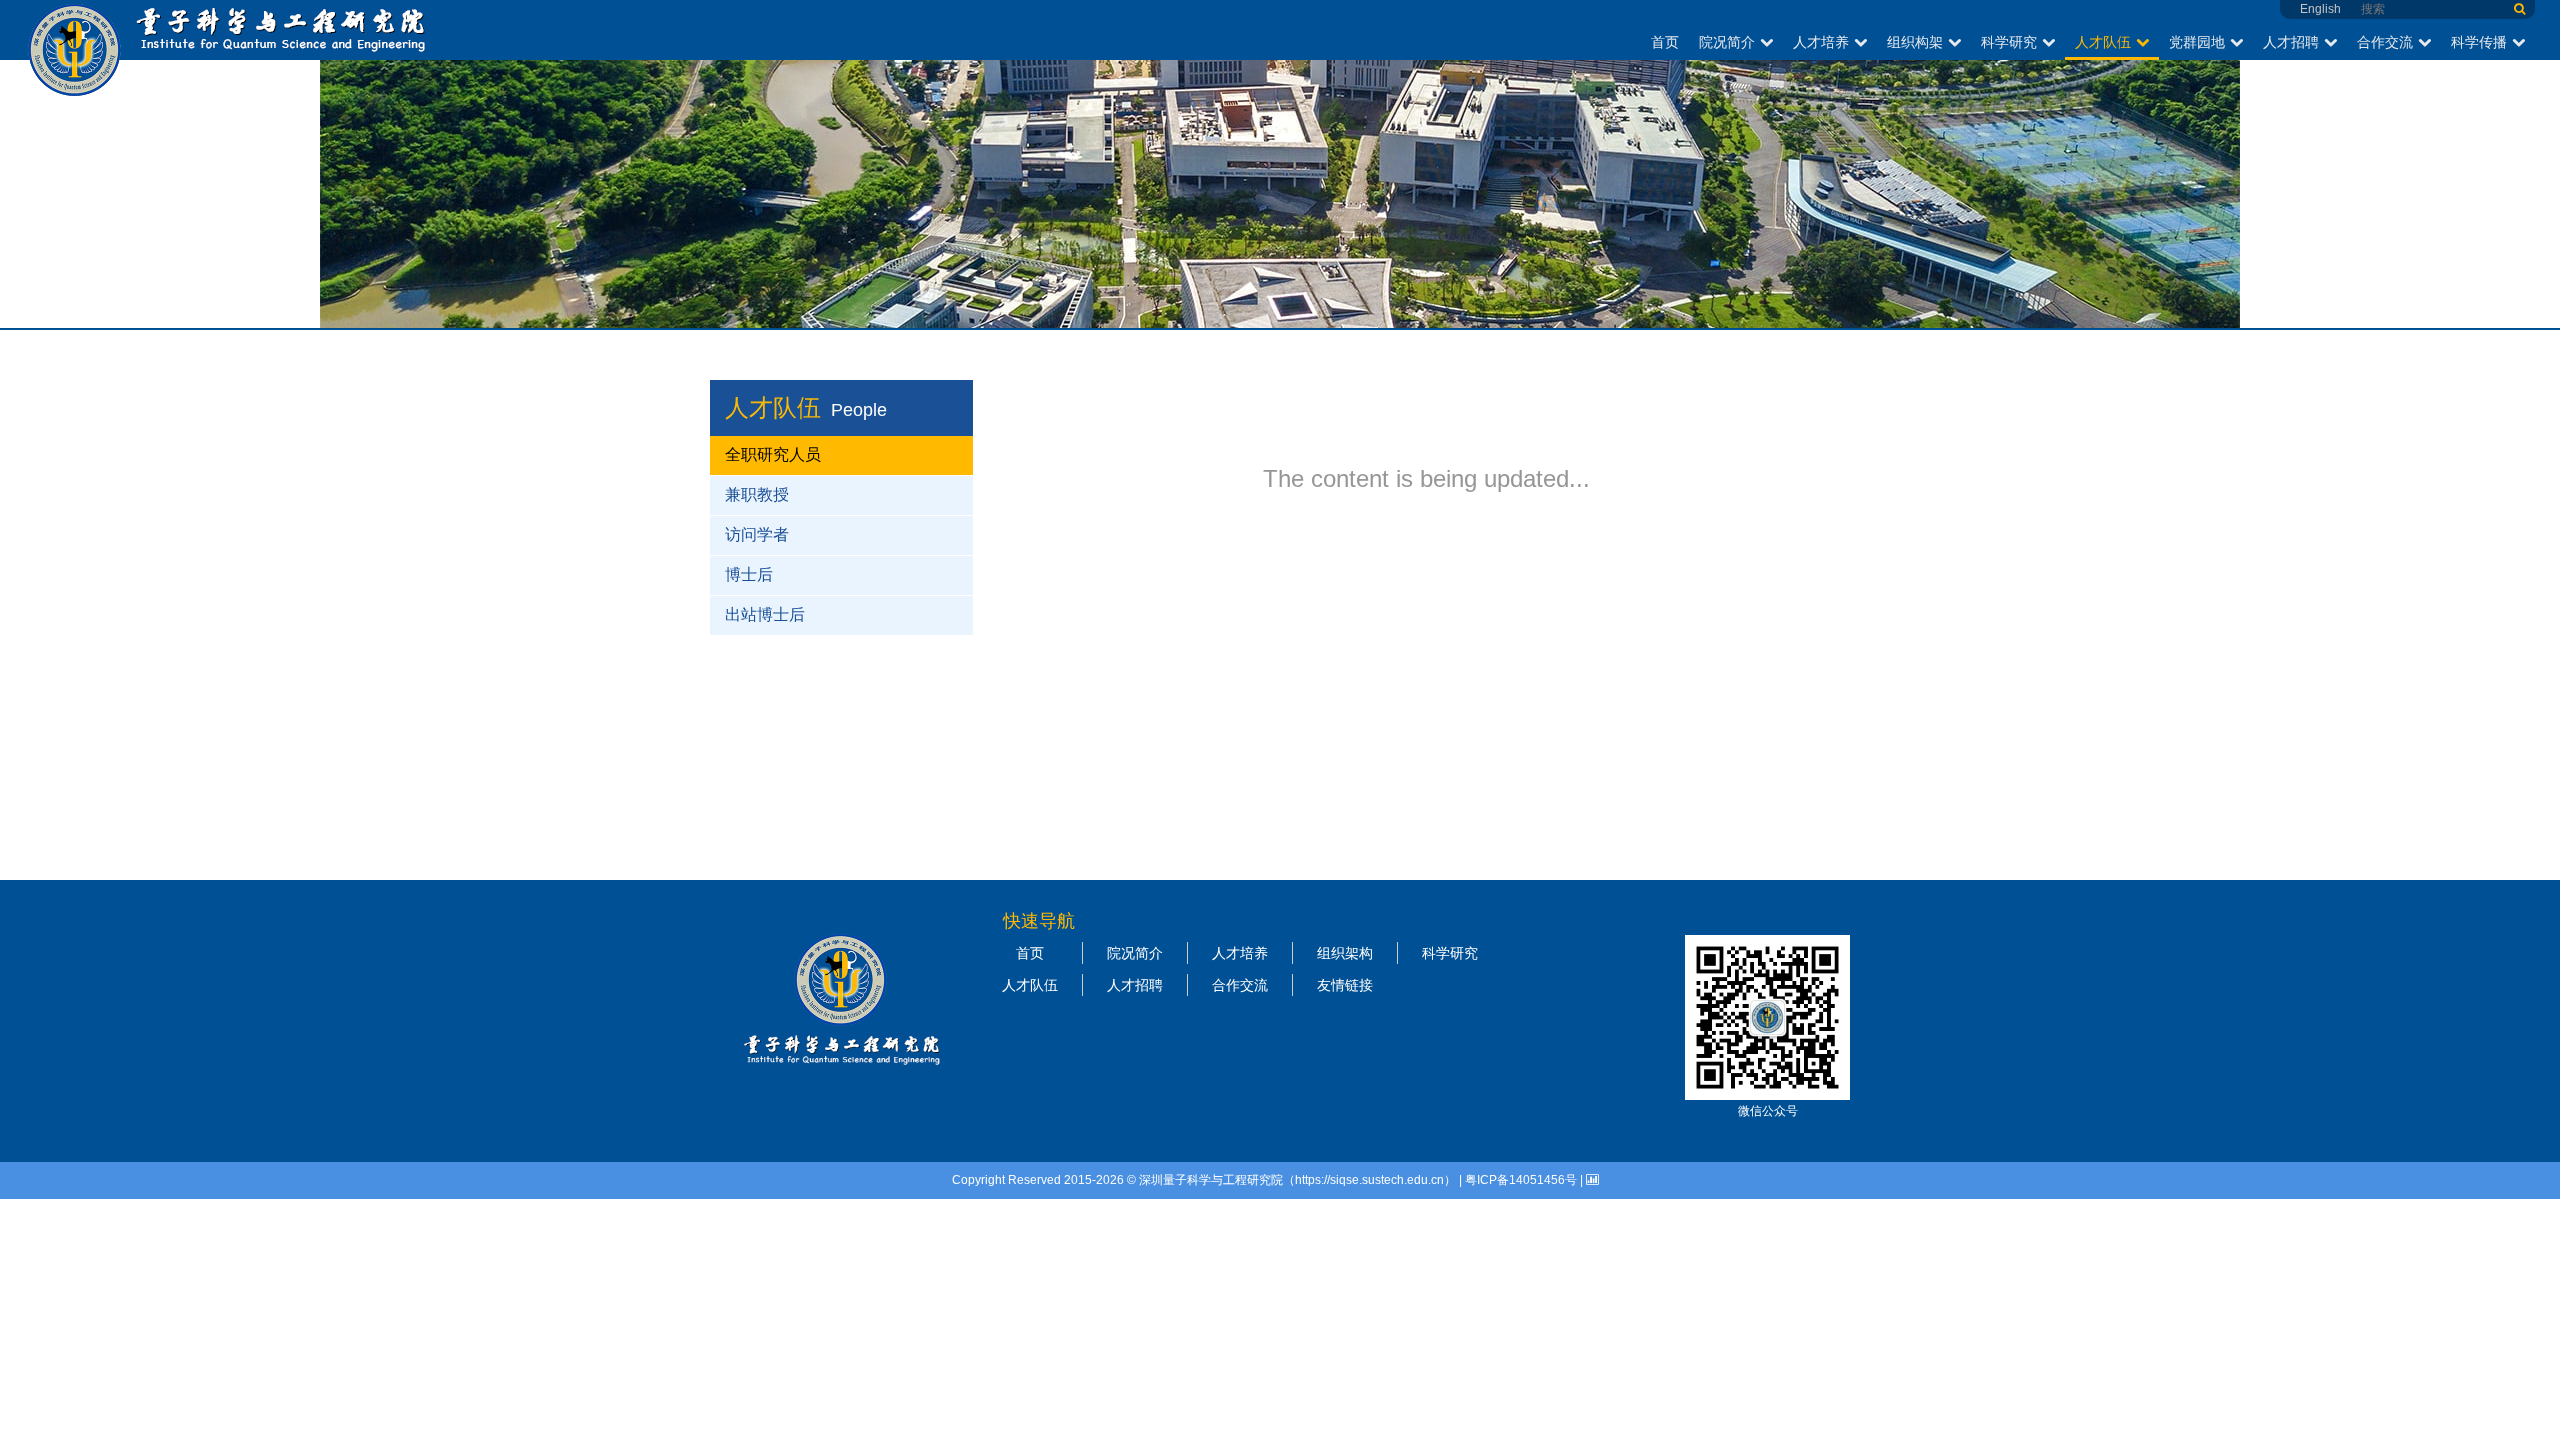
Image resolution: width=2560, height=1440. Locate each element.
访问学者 (757, 534)
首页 (1665, 42)
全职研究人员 (773, 454)
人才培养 (1821, 42)
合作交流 (2385, 42)
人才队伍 (2103, 42)
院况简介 (1727, 42)
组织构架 (1915, 42)
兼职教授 (757, 494)
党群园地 (2197, 42)
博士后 (749, 574)
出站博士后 (765, 614)
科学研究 (2009, 42)
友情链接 (1345, 985)
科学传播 (2479, 42)
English (2320, 9)
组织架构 (1345, 953)
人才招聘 (2291, 42)
